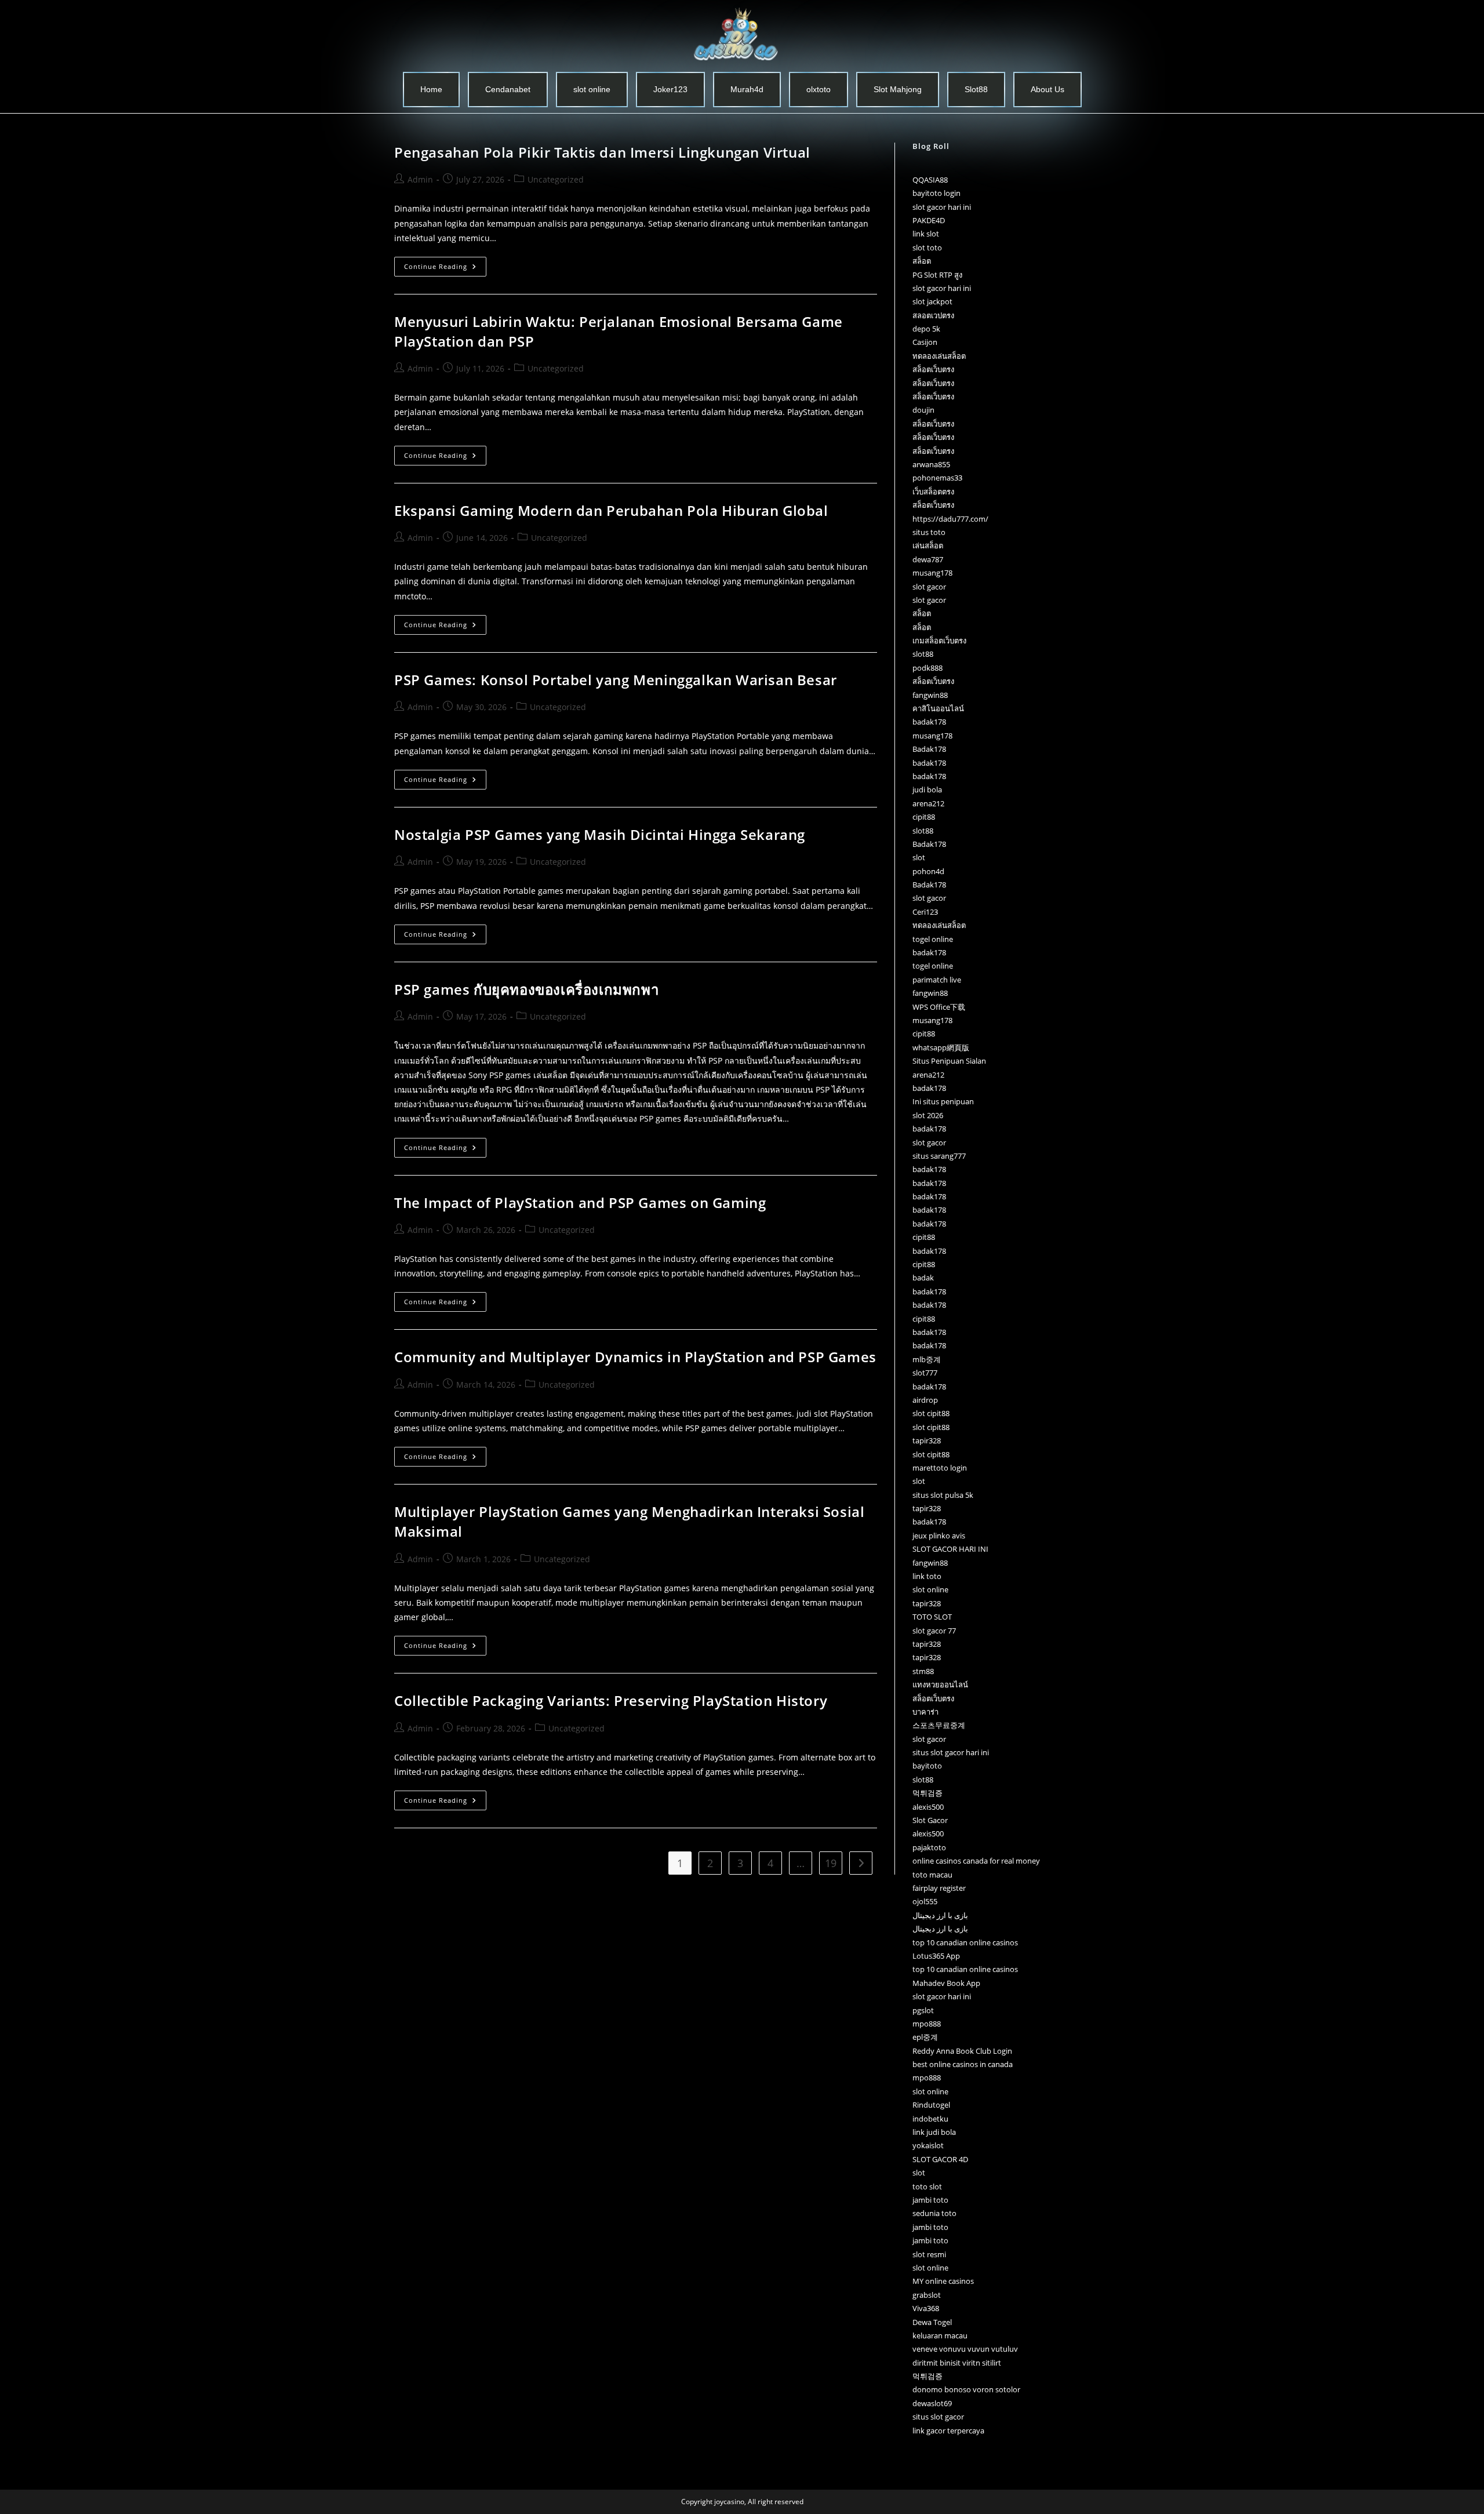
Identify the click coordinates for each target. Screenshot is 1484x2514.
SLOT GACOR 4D (940, 2159)
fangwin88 (930, 695)
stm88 (923, 1671)
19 (831, 1863)
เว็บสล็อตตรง (933, 492)
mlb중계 (927, 1359)
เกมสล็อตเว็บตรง (939, 641)
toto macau (932, 1875)
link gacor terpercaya (948, 2431)
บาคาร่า (925, 1712)
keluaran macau (940, 2335)
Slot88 (976, 89)
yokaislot (928, 2145)
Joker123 (670, 89)
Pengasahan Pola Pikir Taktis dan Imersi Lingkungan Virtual (602, 152)
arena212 (928, 803)
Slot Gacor (930, 1820)
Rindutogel (931, 2105)
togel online (933, 939)
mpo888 (927, 2024)
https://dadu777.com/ (950, 519)
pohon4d (928, 871)
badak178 (929, 722)
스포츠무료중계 (939, 1725)
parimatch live (937, 980)
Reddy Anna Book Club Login (962, 2051)
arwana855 (931, 464)
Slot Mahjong (898, 89)
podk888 (927, 668)
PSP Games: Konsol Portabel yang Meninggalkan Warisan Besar (616, 680)
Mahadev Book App (946, 1983)
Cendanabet (508, 89)
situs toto (929, 532)
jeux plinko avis (939, 1536)
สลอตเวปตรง (933, 315)
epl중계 (925, 2037)
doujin (923, 410)
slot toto (927, 248)
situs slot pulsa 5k (943, 1495)
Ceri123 (925, 912)
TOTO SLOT (932, 1617)
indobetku (930, 2119)
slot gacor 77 (934, 1631)
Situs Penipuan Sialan (949, 1061)
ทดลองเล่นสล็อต (939, 356)
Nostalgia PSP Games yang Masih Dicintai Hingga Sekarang (600, 834)
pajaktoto (929, 1847)
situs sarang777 (939, 1156)
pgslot (923, 2010)
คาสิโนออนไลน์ (938, 708)
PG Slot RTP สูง (937, 275)
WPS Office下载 (939, 1007)
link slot (926, 234)
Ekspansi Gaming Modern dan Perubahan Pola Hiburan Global (611, 510)
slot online (592, 89)
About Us (1047, 89)
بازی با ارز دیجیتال (940, 1915)
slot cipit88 (931, 1413)
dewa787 (928, 559)
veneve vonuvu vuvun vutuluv (965, 2349)
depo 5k (926, 329)
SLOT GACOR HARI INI (950, 1549)
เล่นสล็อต (928, 545)
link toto (927, 1576)
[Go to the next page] (861, 1863)
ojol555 (925, 1901)
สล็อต (922, 261)
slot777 (925, 1373)
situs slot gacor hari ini (951, 1752)
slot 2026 (928, 1115)
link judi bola (934, 2132)
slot (919, 857)
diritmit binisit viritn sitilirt (957, 2363)
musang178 (932, 573)
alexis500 (928, 1807)
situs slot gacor (938, 2417)
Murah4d (747, 89)
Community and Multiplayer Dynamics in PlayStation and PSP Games (635, 1357)
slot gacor (929, 587)
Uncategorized (556, 179)
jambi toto (930, 2200)
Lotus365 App (936, 1956)
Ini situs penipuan (943, 1101)
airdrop (925, 1400)
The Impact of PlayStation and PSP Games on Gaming (580, 1203)
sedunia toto (934, 2213)
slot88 (923, 654)
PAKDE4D (929, 220)
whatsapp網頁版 (941, 1047)
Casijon (925, 342)
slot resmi (929, 2254)
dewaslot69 (932, 2403)
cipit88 (924, 817)
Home (431, 89)
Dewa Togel (932, 2322)
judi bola (927, 790)
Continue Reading (445, 264)
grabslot (927, 2295)
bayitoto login (936, 193)
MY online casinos (943, 2281)
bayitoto (927, 1766)
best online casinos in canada (963, 2064)
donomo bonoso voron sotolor (966, 2389)
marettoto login (940, 1468)
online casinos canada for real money (976, 1861)
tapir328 (927, 1440)
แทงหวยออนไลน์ (940, 1685)
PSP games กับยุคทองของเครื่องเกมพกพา (526, 989)
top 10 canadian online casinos (965, 1942)
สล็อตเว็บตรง (933, 369)
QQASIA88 (930, 180)
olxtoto (819, 89)
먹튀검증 (927, 1793)
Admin (420, 179)
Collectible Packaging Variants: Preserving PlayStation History (611, 1700)
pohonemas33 (937, 478)
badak (923, 1278)
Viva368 (926, 2308)
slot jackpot (932, 301)
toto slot (927, 2186)
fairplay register (939, 1888)
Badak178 (929, 749)
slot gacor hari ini (942, 207)
